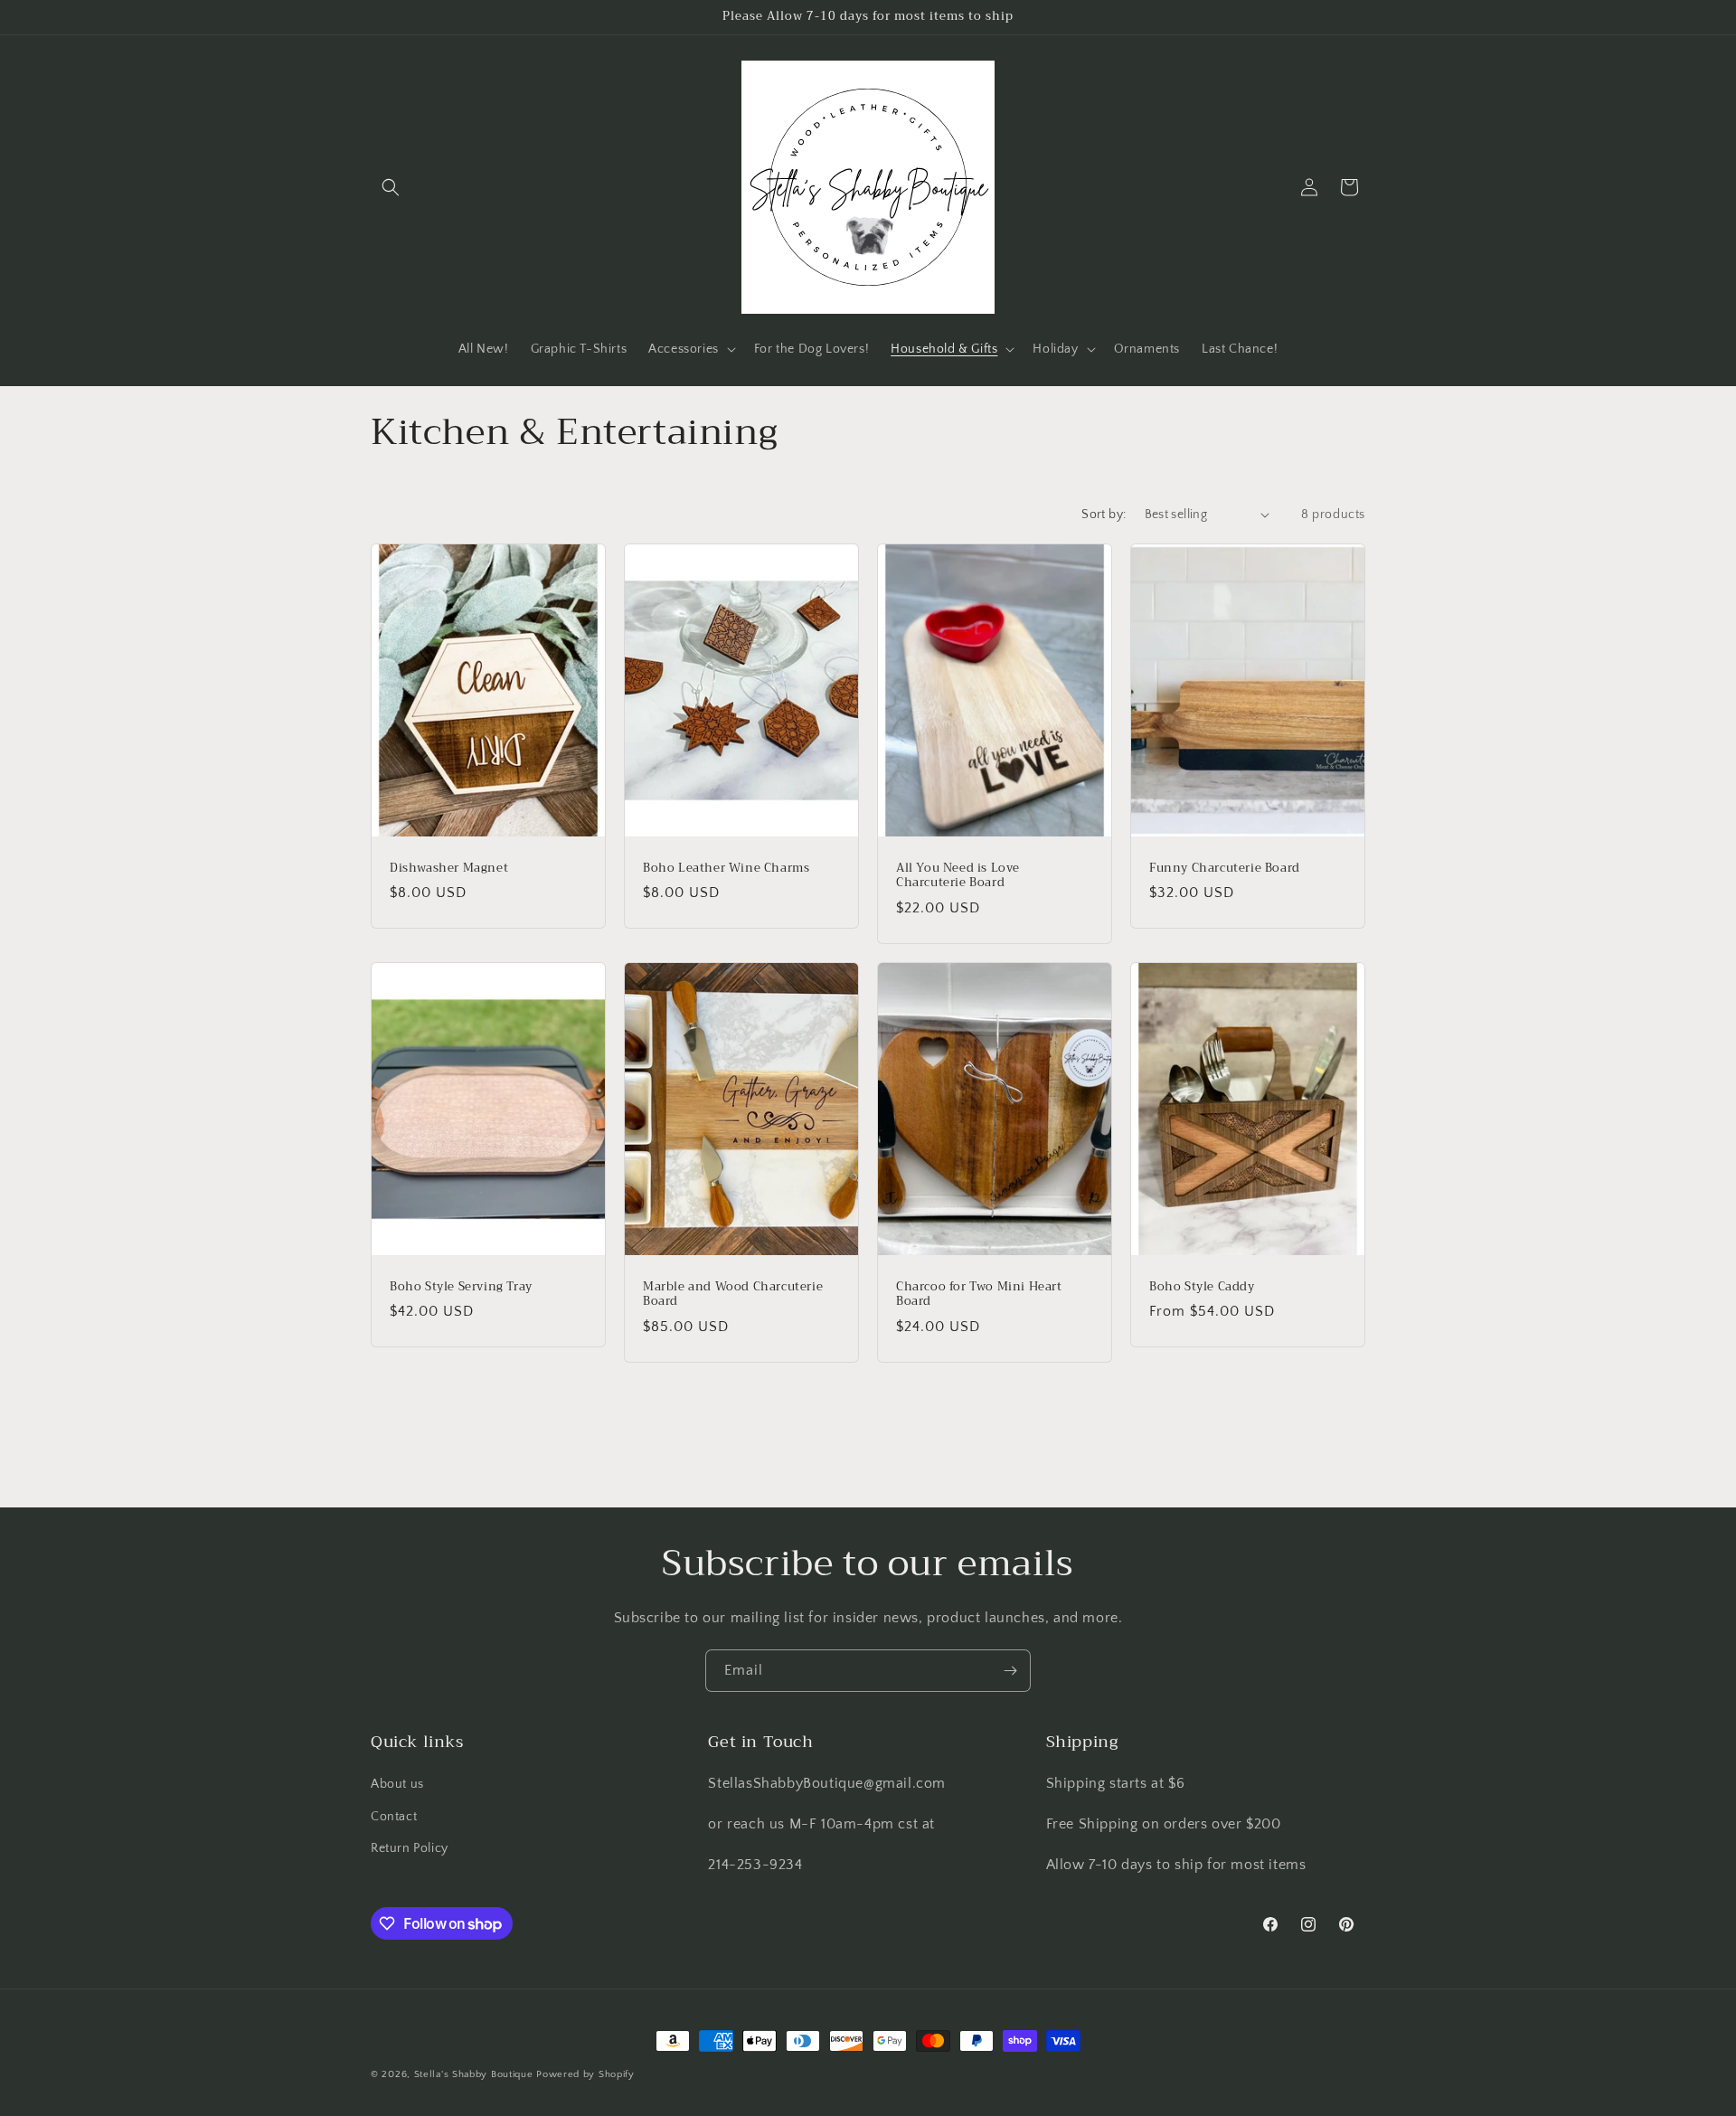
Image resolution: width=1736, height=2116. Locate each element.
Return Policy (410, 1848)
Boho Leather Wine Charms (726, 868)
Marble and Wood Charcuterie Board (733, 1294)
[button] (391, 187)
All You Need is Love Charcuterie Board (958, 875)
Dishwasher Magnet (449, 868)
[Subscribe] (1010, 1671)
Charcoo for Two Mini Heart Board (979, 1294)
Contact (394, 1817)
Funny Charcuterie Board (1225, 868)
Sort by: (1104, 515)
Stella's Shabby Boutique (474, 2074)
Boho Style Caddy (1202, 1286)
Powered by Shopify (585, 2074)
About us (397, 1784)
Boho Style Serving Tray (461, 1286)
